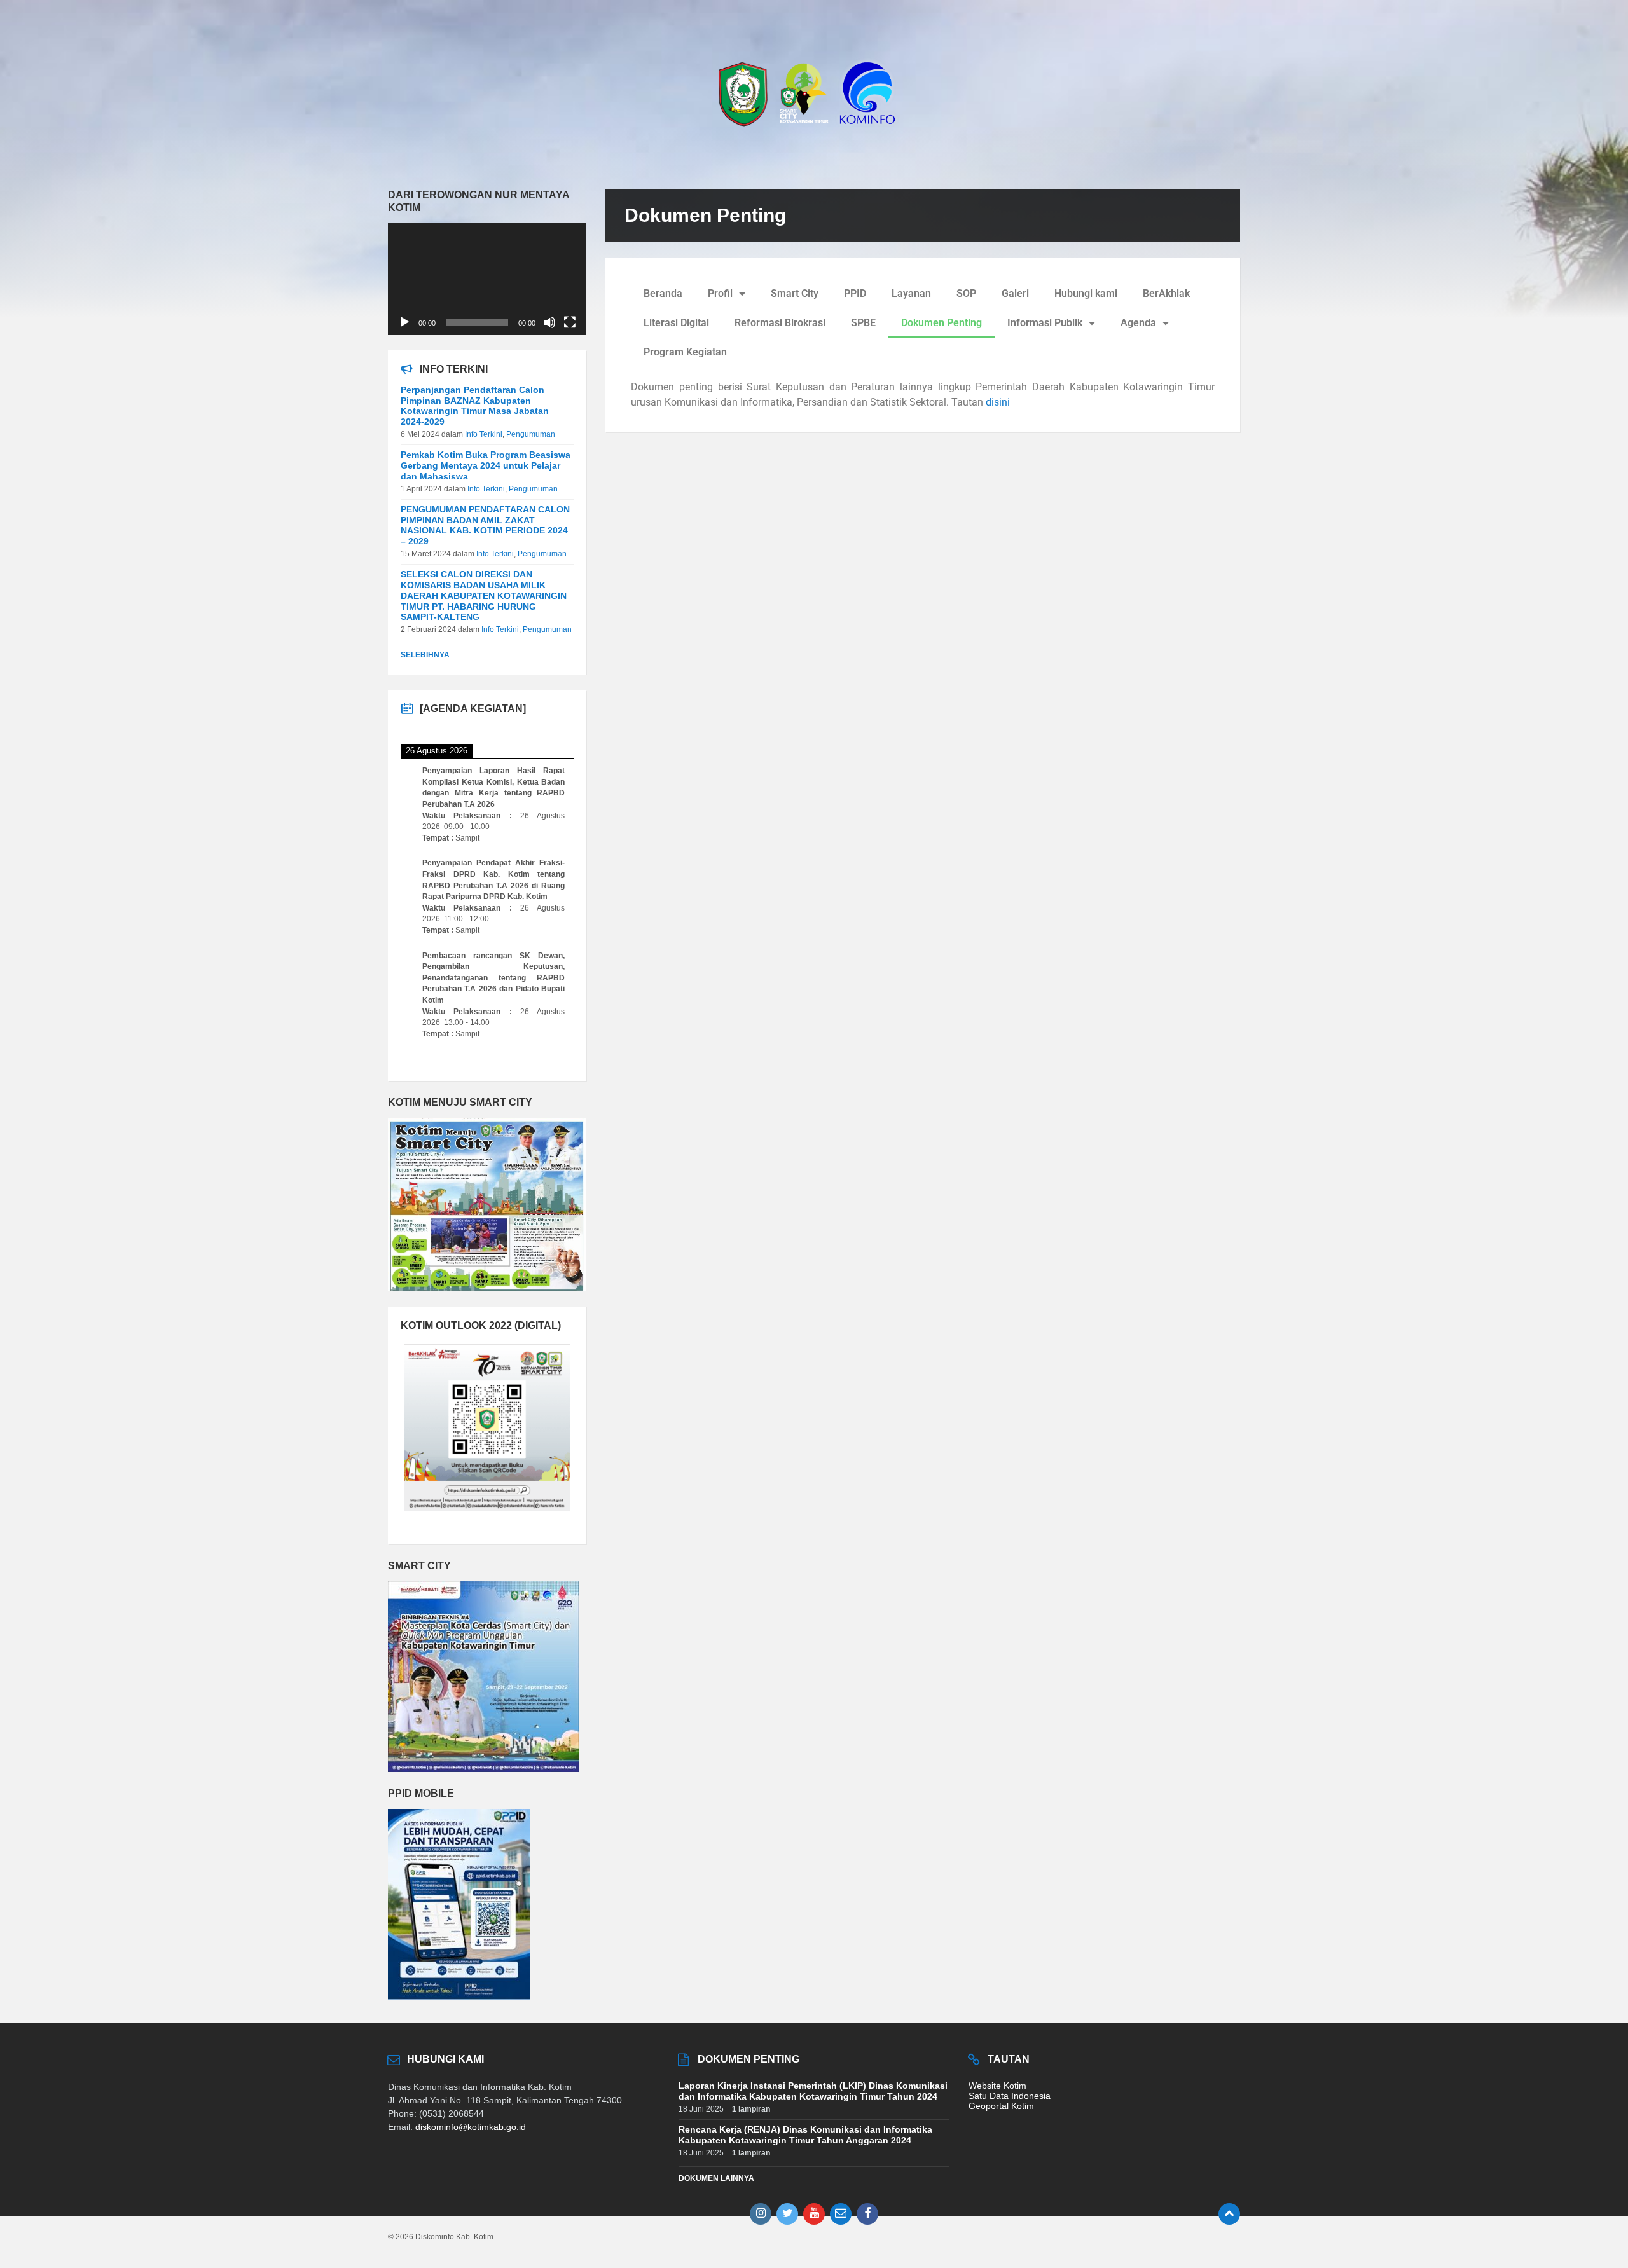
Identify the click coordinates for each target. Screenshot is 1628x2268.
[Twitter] (787, 2214)
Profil (720, 293)
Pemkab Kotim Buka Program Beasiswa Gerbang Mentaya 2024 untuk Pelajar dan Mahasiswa (486, 465)
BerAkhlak (1166, 293)
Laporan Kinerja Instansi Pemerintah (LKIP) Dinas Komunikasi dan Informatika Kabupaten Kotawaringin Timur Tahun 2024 (813, 2091)
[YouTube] (814, 2214)
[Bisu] (549, 322)
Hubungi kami (1086, 293)
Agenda (1138, 323)
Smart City (795, 293)
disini (998, 402)
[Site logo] (814, 132)
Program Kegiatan (685, 352)
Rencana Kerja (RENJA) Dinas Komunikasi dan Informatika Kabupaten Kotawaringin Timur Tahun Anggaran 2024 (805, 2135)
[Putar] (404, 322)
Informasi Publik (1045, 323)
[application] (487, 279)
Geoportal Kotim (1001, 2106)
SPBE (863, 323)
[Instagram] (761, 2214)
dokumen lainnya (716, 2178)
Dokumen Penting (942, 323)
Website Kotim (997, 2086)
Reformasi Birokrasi (780, 323)
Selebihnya (425, 655)
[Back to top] (1229, 2214)
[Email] (841, 2214)
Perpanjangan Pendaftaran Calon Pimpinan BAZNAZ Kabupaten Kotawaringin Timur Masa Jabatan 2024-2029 (475, 406)
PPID (855, 293)
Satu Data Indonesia (1010, 2096)
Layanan (911, 293)
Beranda (663, 293)
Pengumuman (531, 434)
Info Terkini (484, 434)
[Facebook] (867, 2214)
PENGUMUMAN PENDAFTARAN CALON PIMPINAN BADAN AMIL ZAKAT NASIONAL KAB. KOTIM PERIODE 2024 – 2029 (485, 525)
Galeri (1015, 293)
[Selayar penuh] (570, 322)
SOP (966, 293)
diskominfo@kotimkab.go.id (471, 2127)
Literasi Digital (676, 323)
